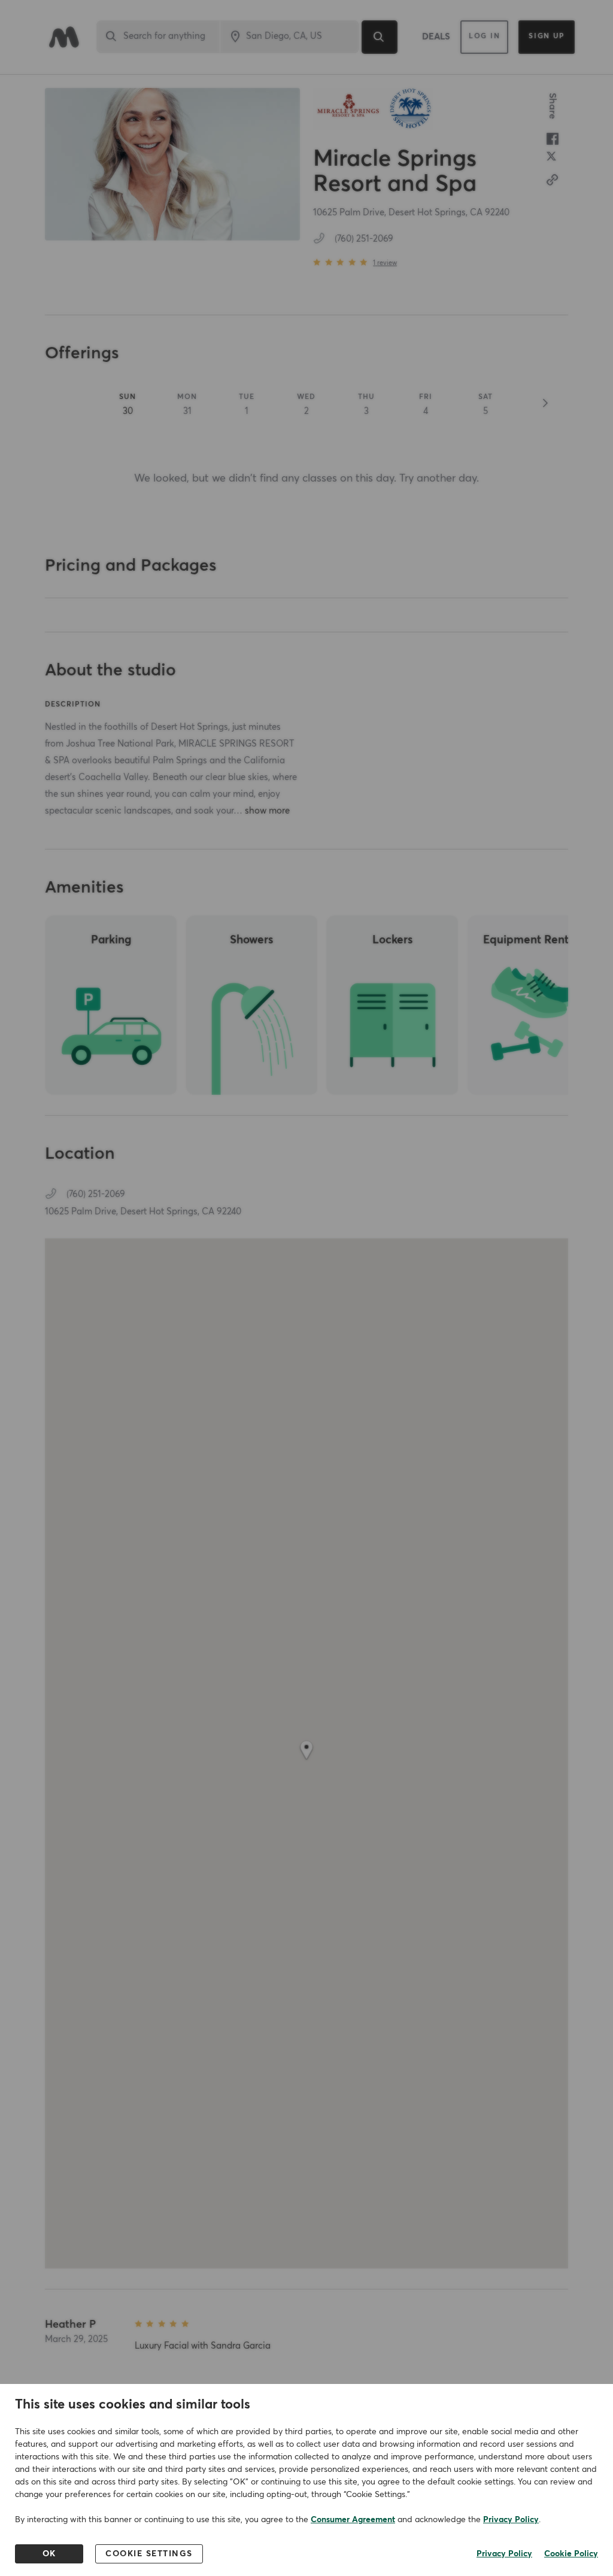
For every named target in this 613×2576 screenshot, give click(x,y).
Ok (49, 2554)
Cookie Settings (149, 2554)
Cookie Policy (571, 2554)
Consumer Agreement (353, 2520)
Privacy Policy (511, 2520)
